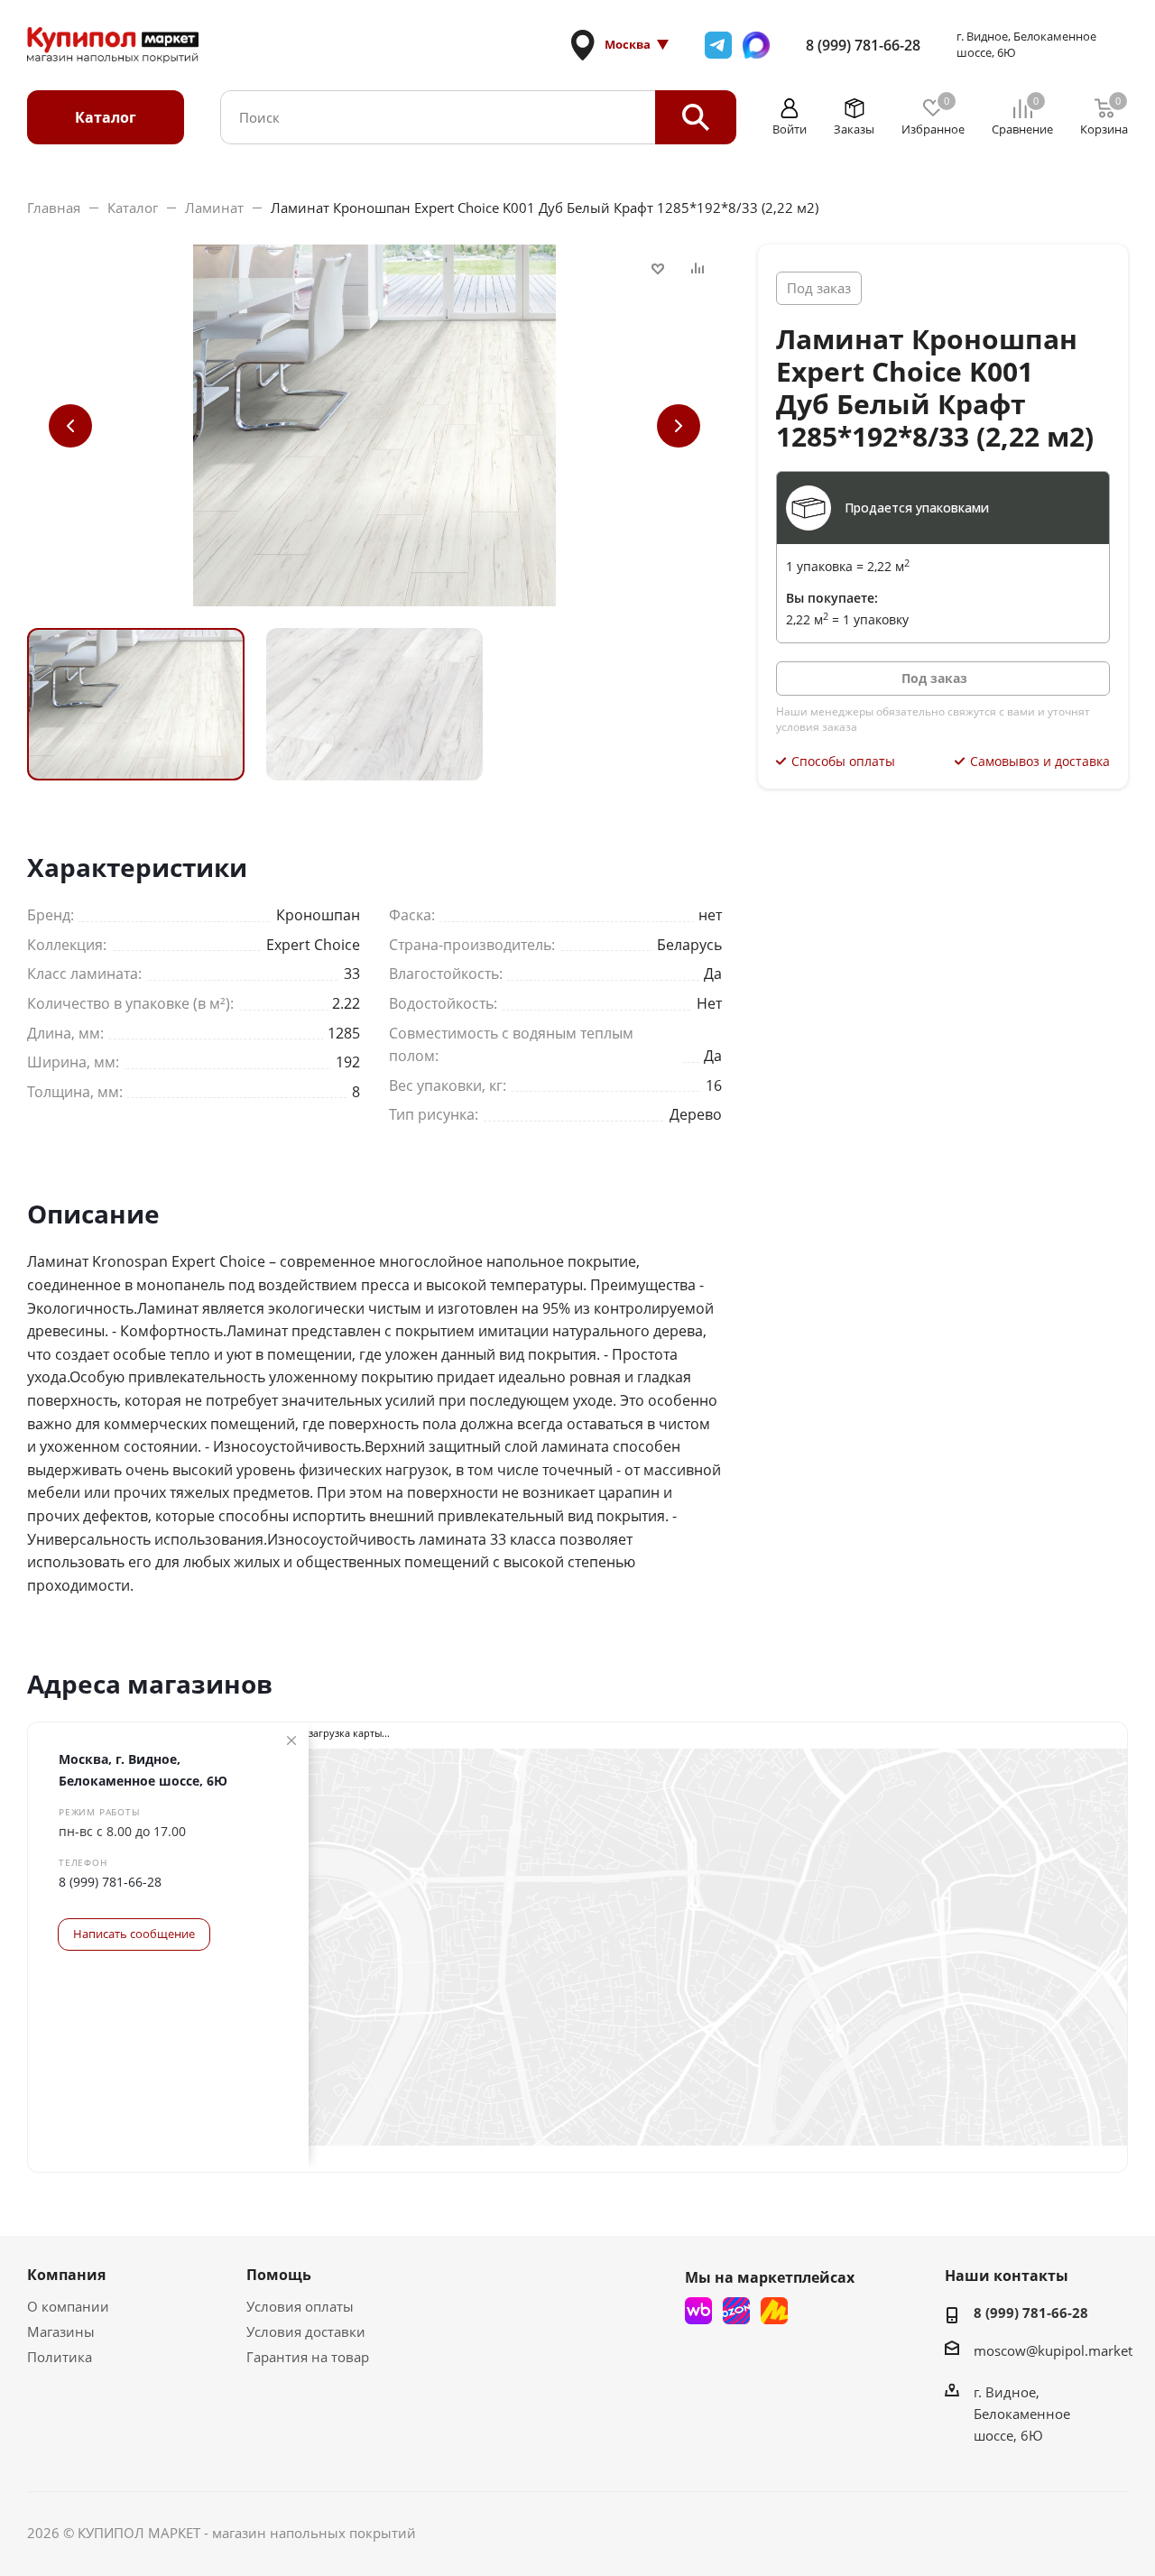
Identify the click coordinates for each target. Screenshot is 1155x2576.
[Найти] (696, 117)
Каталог (106, 117)
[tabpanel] (136, 704)
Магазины (61, 2331)
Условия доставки (306, 2331)
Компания (66, 2275)
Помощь (279, 2275)
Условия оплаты (300, 2306)
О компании (68, 2306)
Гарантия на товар (308, 2357)
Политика (60, 2357)
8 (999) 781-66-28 (863, 45)
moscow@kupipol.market (1053, 2350)
